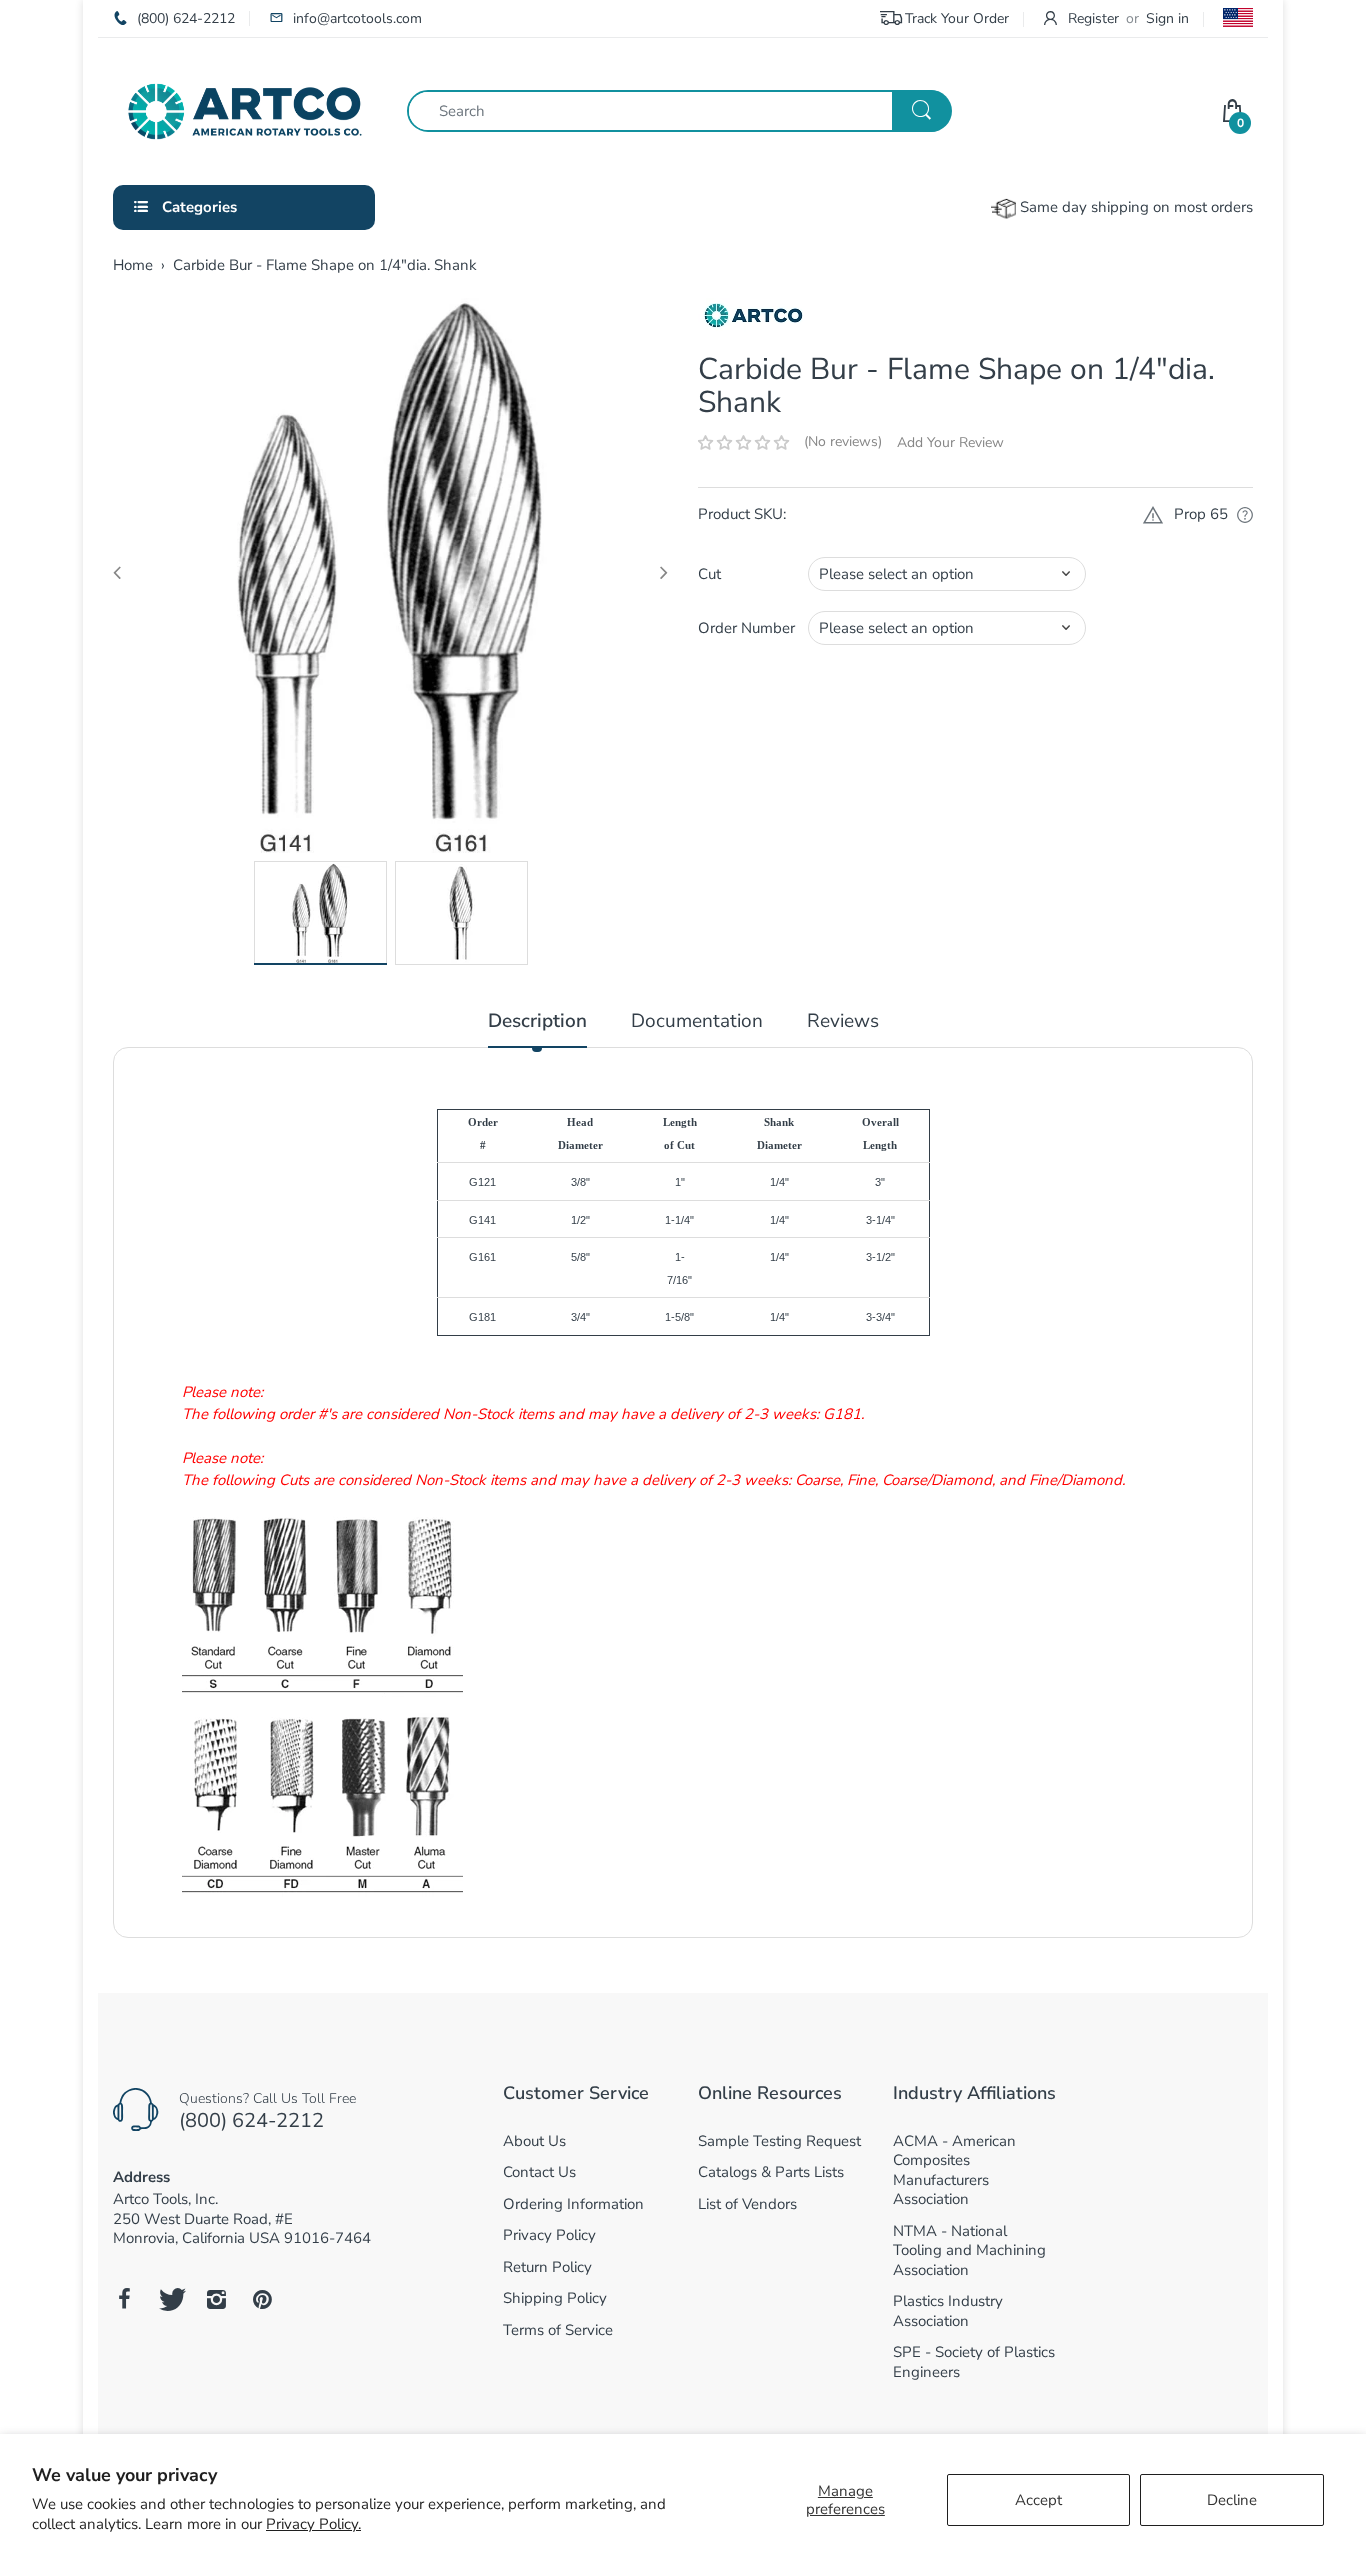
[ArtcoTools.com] (245, 110)
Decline (1232, 2500)
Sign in (1167, 18)
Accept (1038, 2500)
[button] (743, 443)
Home (133, 265)
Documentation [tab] (697, 1021)
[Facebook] (124, 2299)
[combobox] (679, 111)
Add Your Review (950, 442)
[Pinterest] (262, 2299)
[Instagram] (216, 2299)
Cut (709, 574)
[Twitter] (170, 2299)
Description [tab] (537, 1021)
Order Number (746, 628)
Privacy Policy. (313, 2524)
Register (1093, 18)
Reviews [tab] (843, 1021)
